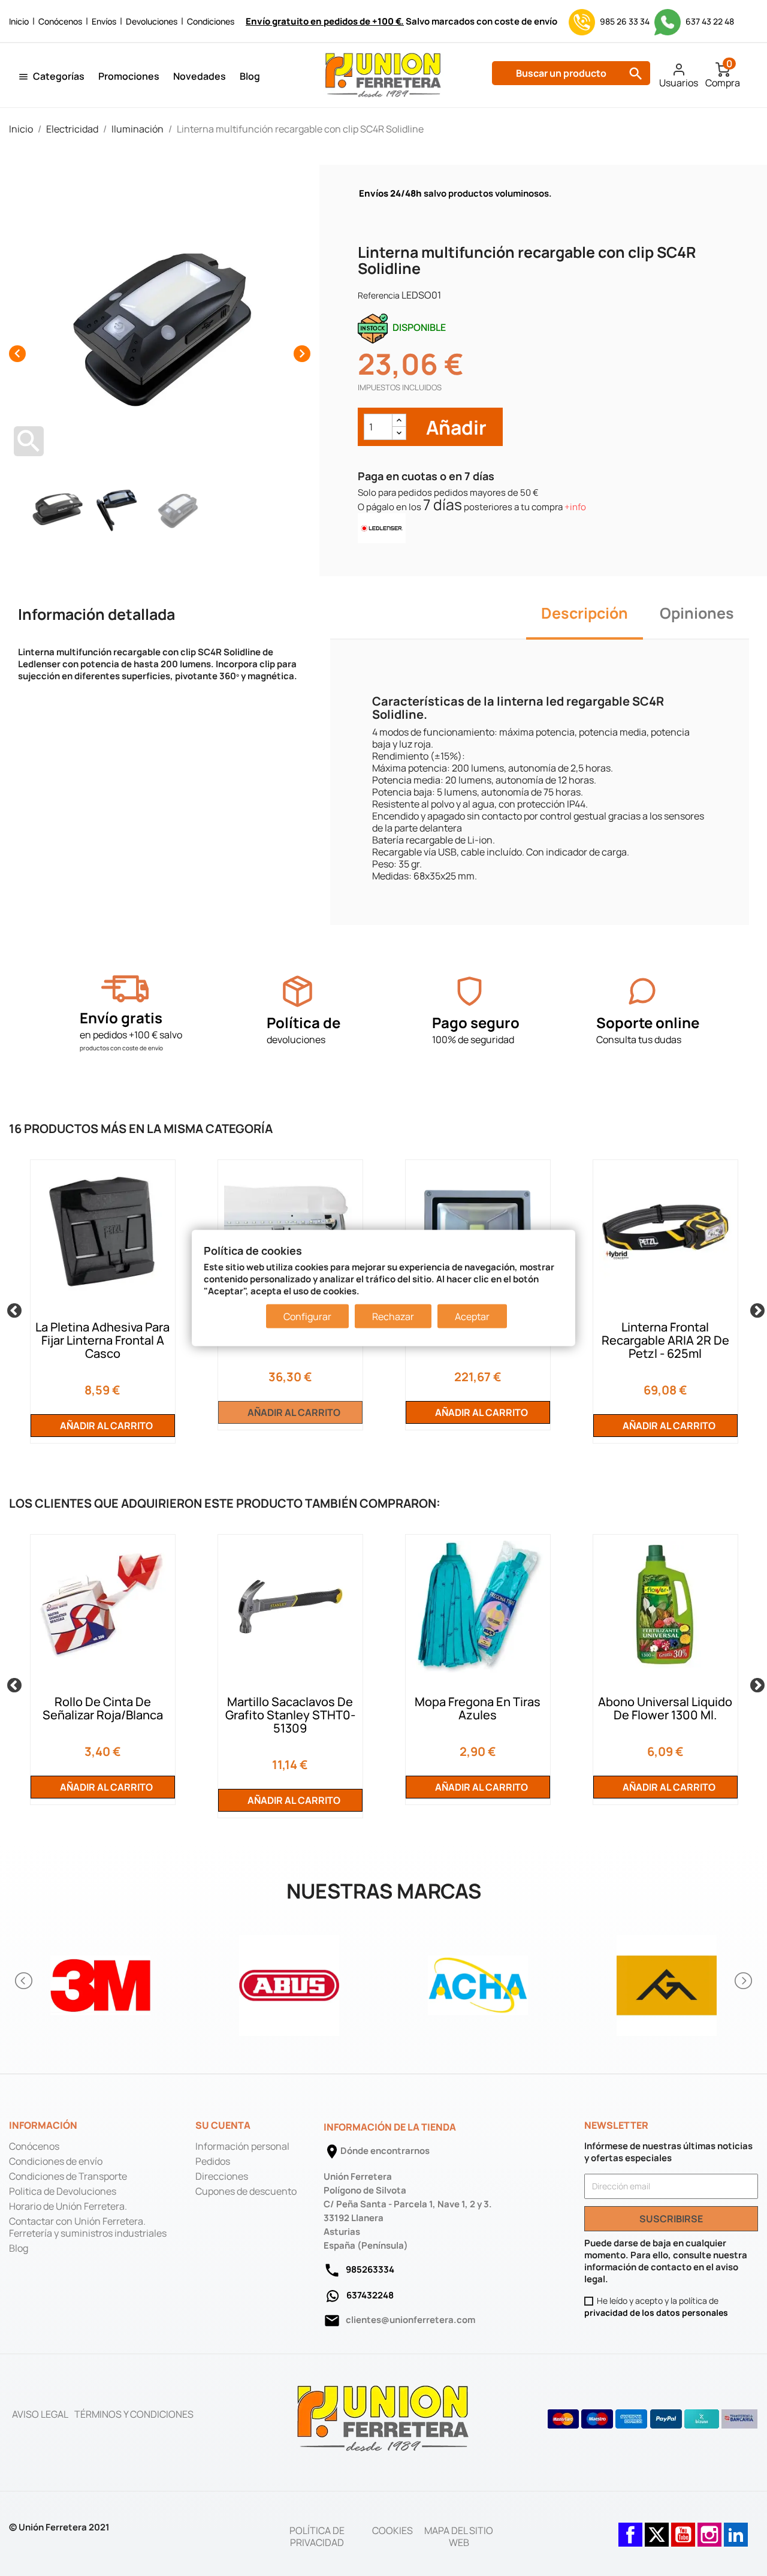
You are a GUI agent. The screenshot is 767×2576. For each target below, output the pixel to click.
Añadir (455, 427)
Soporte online (648, 1022)
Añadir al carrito (105, 1426)
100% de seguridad (473, 1040)
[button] (25, 1981)
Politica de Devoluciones (63, 2191)
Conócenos (60, 21)
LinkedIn (736, 2529)
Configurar (307, 1316)
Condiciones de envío (56, 2161)
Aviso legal (40, 2414)
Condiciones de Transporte (68, 2176)
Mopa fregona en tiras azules (478, 1708)
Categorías (59, 76)
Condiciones (211, 21)
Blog (250, 76)
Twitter (657, 2529)
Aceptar (472, 1316)
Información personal (242, 2146)
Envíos (104, 21)
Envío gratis (121, 1018)
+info (575, 507)
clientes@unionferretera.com (410, 2320)
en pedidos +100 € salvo (131, 1035)
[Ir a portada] (383, 2418)
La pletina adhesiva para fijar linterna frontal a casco (102, 1340)
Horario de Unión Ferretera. (68, 2206)
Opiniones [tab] (697, 613)
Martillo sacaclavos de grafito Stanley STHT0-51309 (290, 1715)
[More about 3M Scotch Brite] (100, 1981)
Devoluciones (152, 21)
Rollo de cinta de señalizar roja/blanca (103, 1708)
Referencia (379, 295)
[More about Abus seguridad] (289, 1981)
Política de (304, 1022)
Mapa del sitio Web (459, 2536)
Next (755, 1309)
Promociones (129, 76)
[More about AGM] (667, 1981)
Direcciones (222, 2176)
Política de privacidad (317, 2536)
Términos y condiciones (134, 2414)
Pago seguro (476, 1022)
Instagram (709, 2529)
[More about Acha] (478, 1981)
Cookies (392, 2530)
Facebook (630, 2529)
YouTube (683, 2529)
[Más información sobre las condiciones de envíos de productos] (125, 989)
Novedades (200, 76)
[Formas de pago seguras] (653, 2419)
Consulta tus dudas (639, 1040)
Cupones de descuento (246, 2191)
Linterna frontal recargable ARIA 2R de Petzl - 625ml (665, 1340)
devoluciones (296, 1040)
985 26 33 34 (625, 21)
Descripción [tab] (585, 613)
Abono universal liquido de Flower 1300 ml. (665, 1708)
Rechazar (393, 1316)
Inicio (19, 21)
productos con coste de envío (121, 1048)
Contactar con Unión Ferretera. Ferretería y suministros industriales (88, 2227)
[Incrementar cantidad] (399, 421)
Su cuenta (223, 2125)
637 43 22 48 (709, 21)
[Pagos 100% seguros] (469, 991)
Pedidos (213, 2161)
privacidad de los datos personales (656, 2313)
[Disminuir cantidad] (399, 433)
